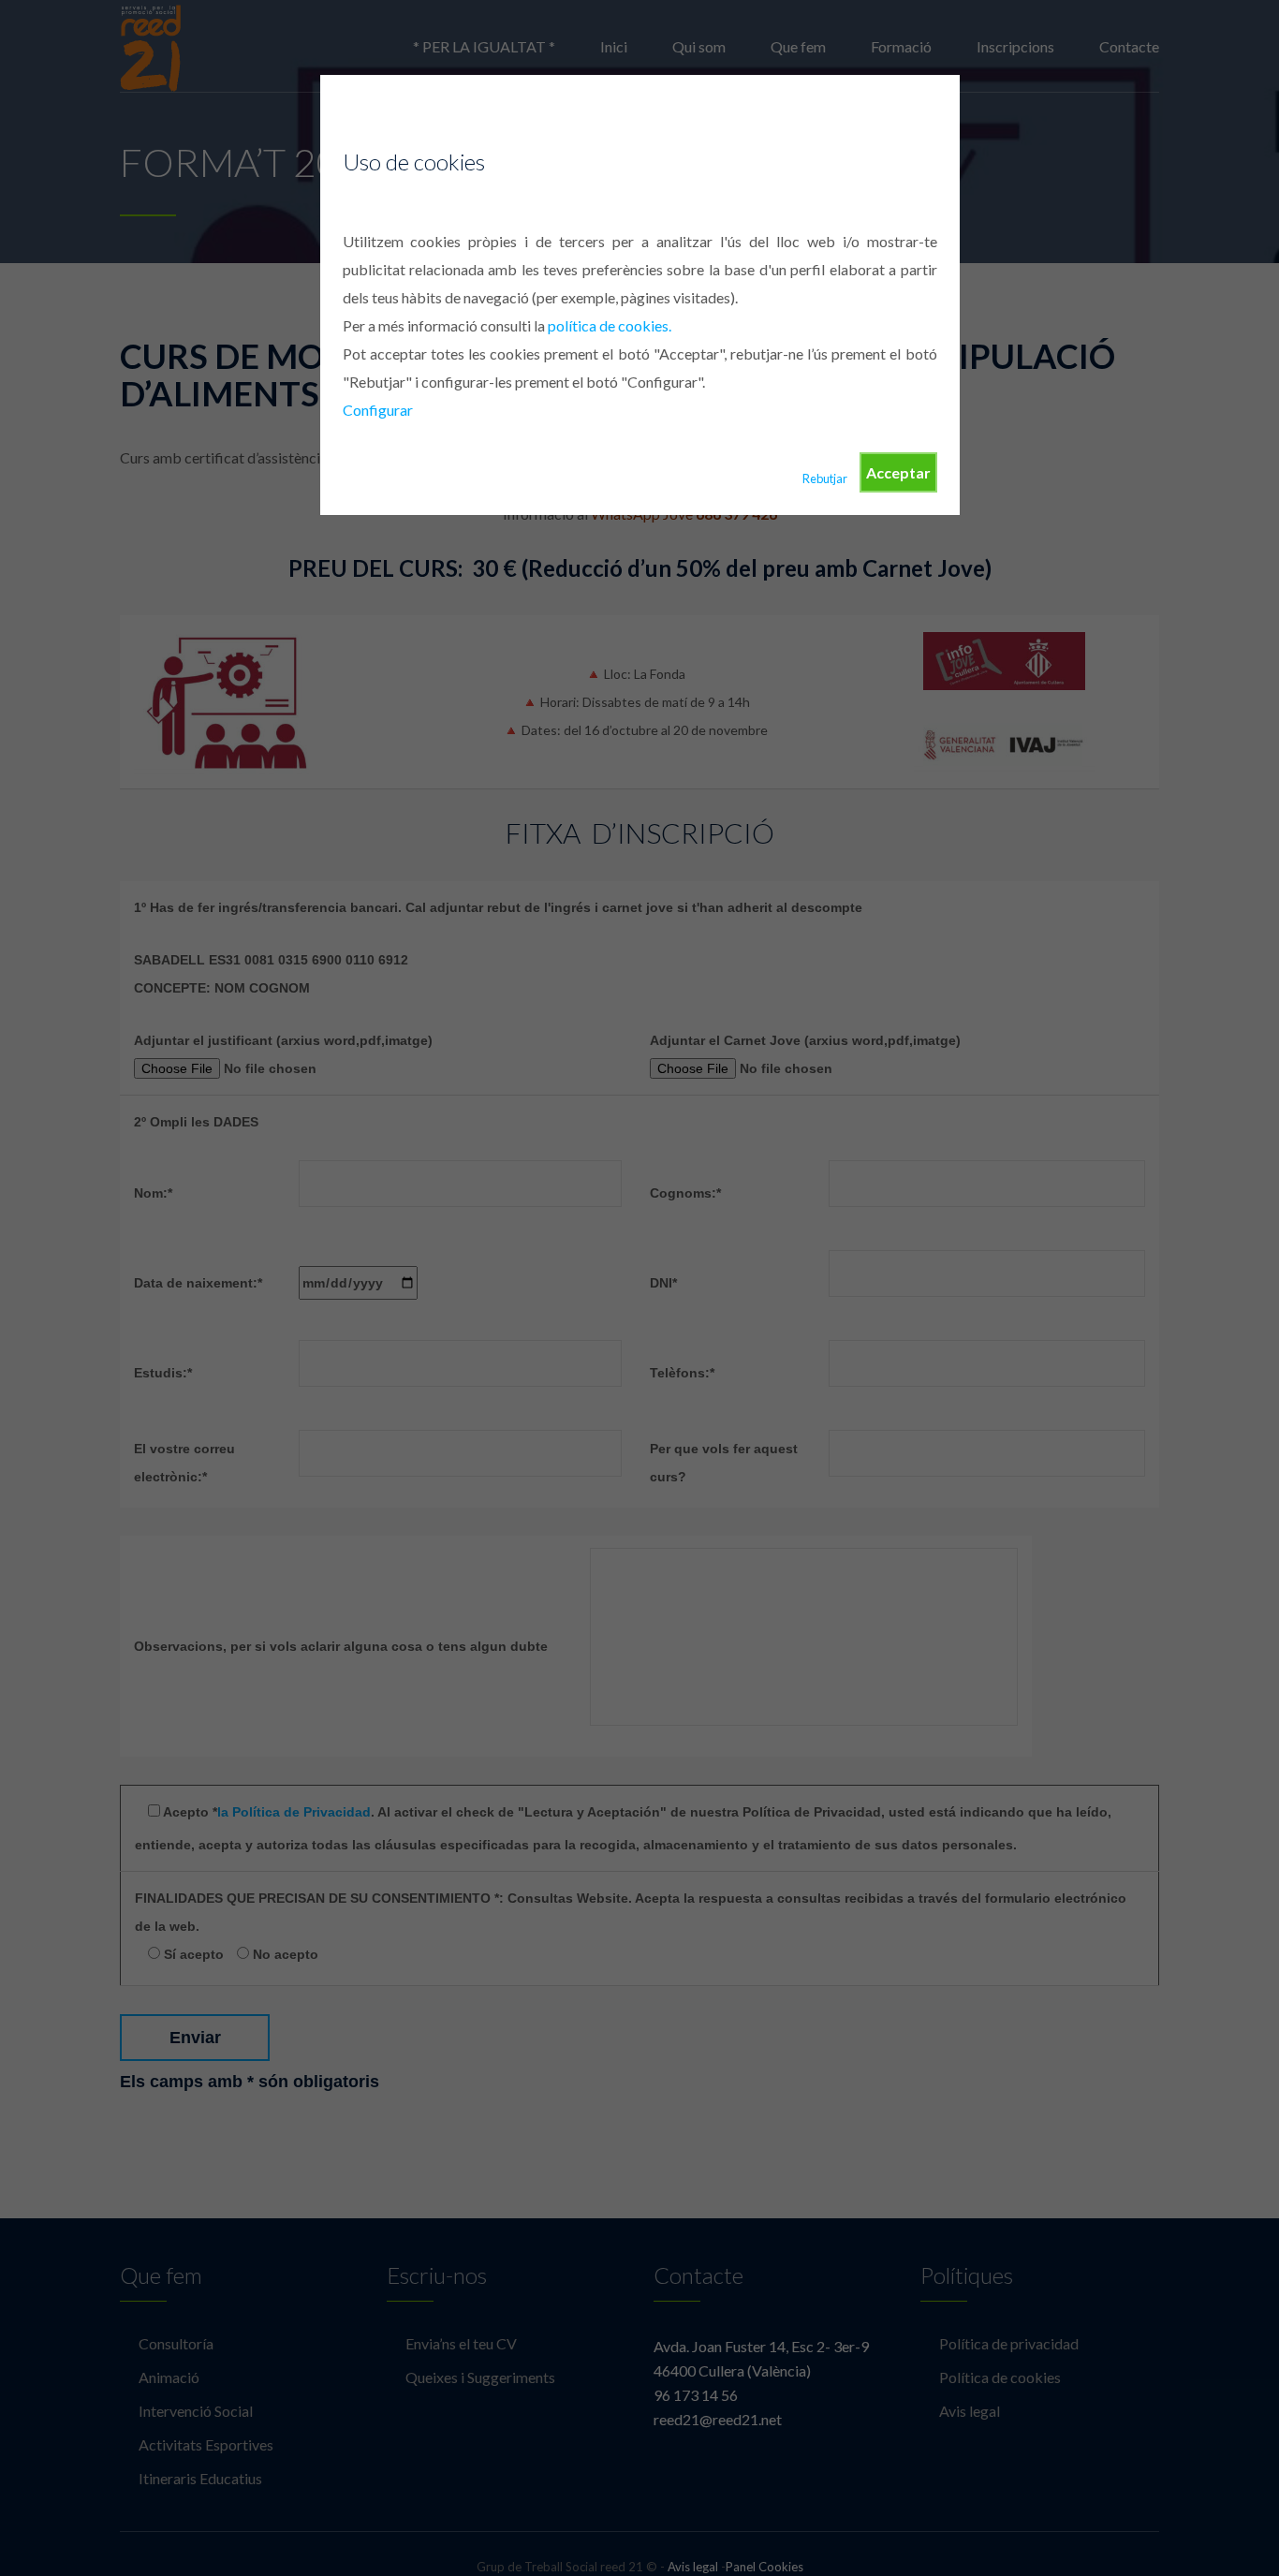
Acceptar (898, 472)
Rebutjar (825, 478)
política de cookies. (610, 325)
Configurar (378, 410)
